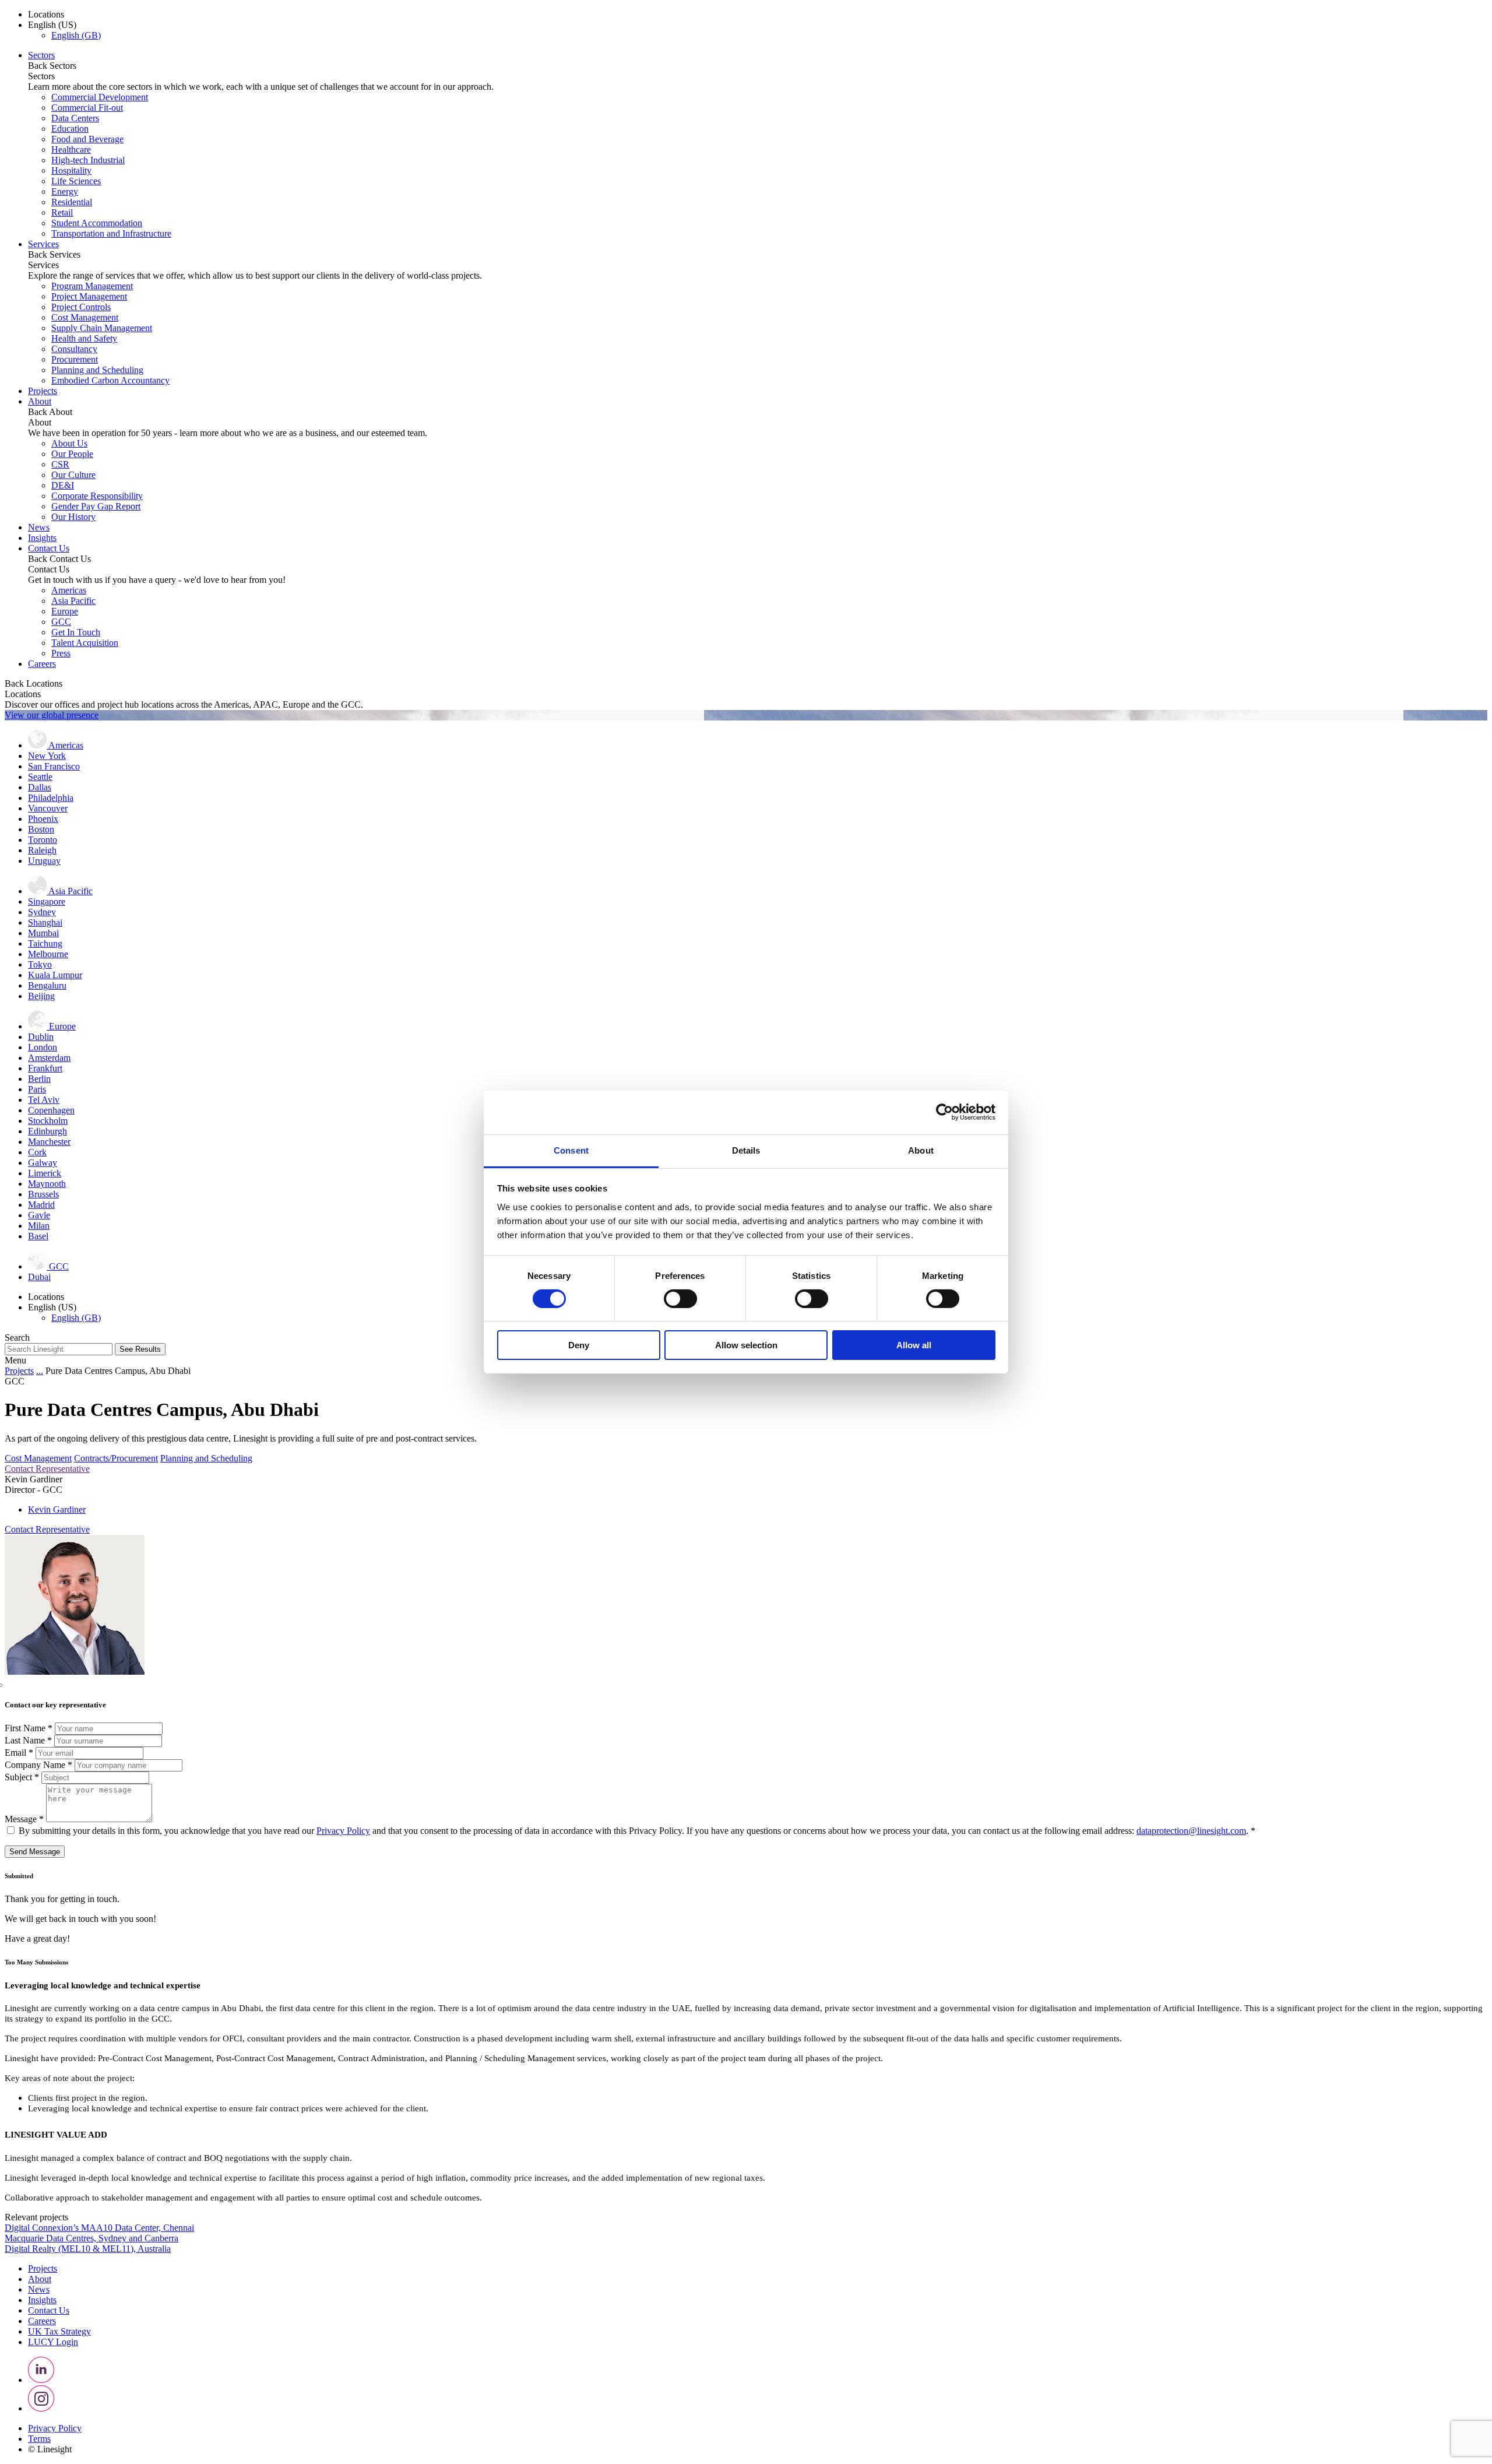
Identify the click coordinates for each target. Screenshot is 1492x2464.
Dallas (40, 787)
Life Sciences (76, 181)
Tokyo (40, 964)
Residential (72, 202)
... (40, 1371)
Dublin (41, 1037)
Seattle (40, 777)
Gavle (39, 1215)
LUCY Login (53, 2342)
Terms (39, 2439)
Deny (579, 1345)
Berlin (39, 1079)
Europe (65, 611)
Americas (69, 590)
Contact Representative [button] (47, 1469)
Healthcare (71, 150)
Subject (22, 1777)
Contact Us (49, 548)
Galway (43, 1163)
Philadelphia (51, 798)
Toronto (43, 840)
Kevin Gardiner (57, 1509)
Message (24, 1819)
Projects (43, 391)
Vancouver (48, 808)
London (43, 1047)
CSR (60, 464)
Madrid (41, 1205)
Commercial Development (100, 97)
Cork (37, 1152)
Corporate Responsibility (97, 496)
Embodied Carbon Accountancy (110, 380)
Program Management (92, 286)
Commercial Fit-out (87, 108)
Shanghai (45, 922)
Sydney (42, 912)
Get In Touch (76, 632)
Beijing (41, 996)
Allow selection (746, 1345)
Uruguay (44, 861)
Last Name (28, 1740)
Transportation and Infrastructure (111, 233)
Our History (73, 517)
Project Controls (81, 307)
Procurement (75, 359)
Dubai (39, 1277)
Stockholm (48, 1121)
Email (19, 1753)
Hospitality (71, 171)
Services (43, 244)
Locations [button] (46, 14)
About (40, 401)
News (39, 527)
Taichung (45, 943)
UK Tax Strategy (59, 2331)
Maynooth (47, 1184)
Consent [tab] (571, 1150)
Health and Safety (84, 338)
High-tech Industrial (88, 160)
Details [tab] (746, 1150)
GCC (61, 622)
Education (70, 129)
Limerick (45, 1173)
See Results (140, 1349)
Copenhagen (51, 1110)
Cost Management (85, 317)
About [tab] (921, 1150)
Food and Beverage (87, 139)
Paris (37, 1089)
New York (47, 756)
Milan (39, 1226)
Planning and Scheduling (97, 370)
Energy (65, 191)
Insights (42, 538)
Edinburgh (47, 1131)
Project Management (89, 296)
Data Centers (75, 118)
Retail (62, 212)
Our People (72, 454)
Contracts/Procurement (116, 1458)
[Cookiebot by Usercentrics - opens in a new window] (944, 1112)
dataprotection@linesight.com (1191, 1831)
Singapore (47, 901)
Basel (38, 1236)
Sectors (41, 55)
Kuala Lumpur (55, 975)
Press (61, 653)
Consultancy (74, 349)
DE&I (63, 485)
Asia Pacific (73, 601)
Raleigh (42, 850)
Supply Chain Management (102, 328)
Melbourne (48, 954)
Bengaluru (47, 985)
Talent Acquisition (85, 643)
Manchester (49, 1142)
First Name (29, 1728)
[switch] (680, 1299)
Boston (41, 829)
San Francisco (54, 766)
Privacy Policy (343, 1831)
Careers (42, 664)
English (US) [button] (52, 25)
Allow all (914, 1345)
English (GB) (76, 35)
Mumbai (43, 933)
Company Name (38, 1765)
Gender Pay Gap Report (96, 506)
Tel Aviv (44, 1100)
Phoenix (43, 819)
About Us (69, 443)
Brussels (43, 1194)
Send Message (35, 1852)
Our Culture (73, 475)
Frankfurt (45, 1068)
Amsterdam (49, 1058)
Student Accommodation (97, 223)
